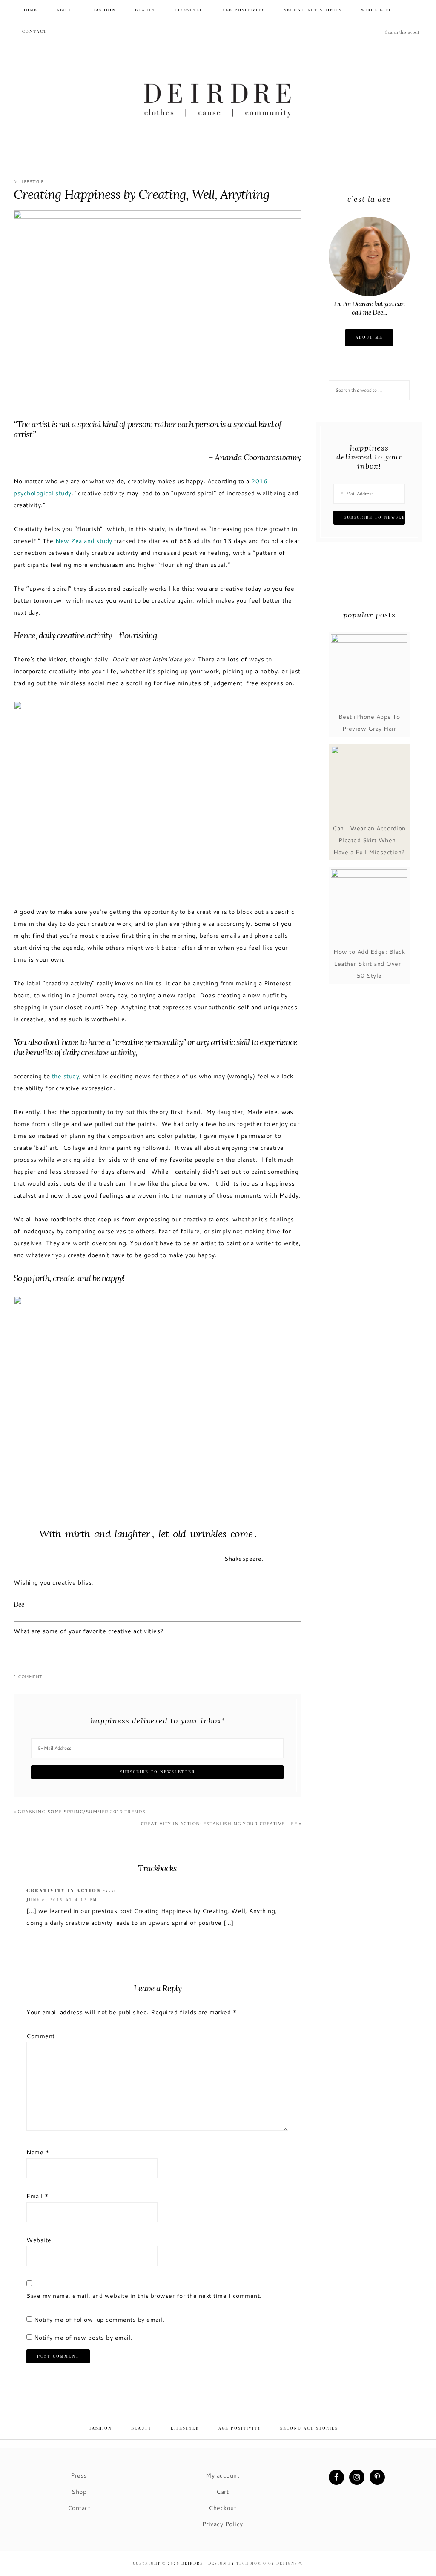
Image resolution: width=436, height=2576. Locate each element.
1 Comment (28, 1677)
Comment (41, 2036)
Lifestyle (32, 182)
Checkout (222, 2508)
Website (39, 2240)
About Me (369, 337)
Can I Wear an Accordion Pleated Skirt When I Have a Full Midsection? (369, 840)
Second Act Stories (309, 2428)
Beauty (141, 2428)
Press (79, 2475)
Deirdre (218, 101)
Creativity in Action (64, 1891)
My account (222, 2475)
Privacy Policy (223, 2524)
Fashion (101, 2428)
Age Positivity (240, 2428)
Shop (79, 2491)
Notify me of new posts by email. (83, 2337)
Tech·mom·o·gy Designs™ (269, 2563)
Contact (79, 2508)
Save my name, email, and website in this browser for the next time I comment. (144, 2296)
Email (37, 2196)
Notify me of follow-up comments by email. (99, 2319)
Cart (222, 2491)
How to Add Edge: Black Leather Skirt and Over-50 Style (369, 963)
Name (38, 2152)
